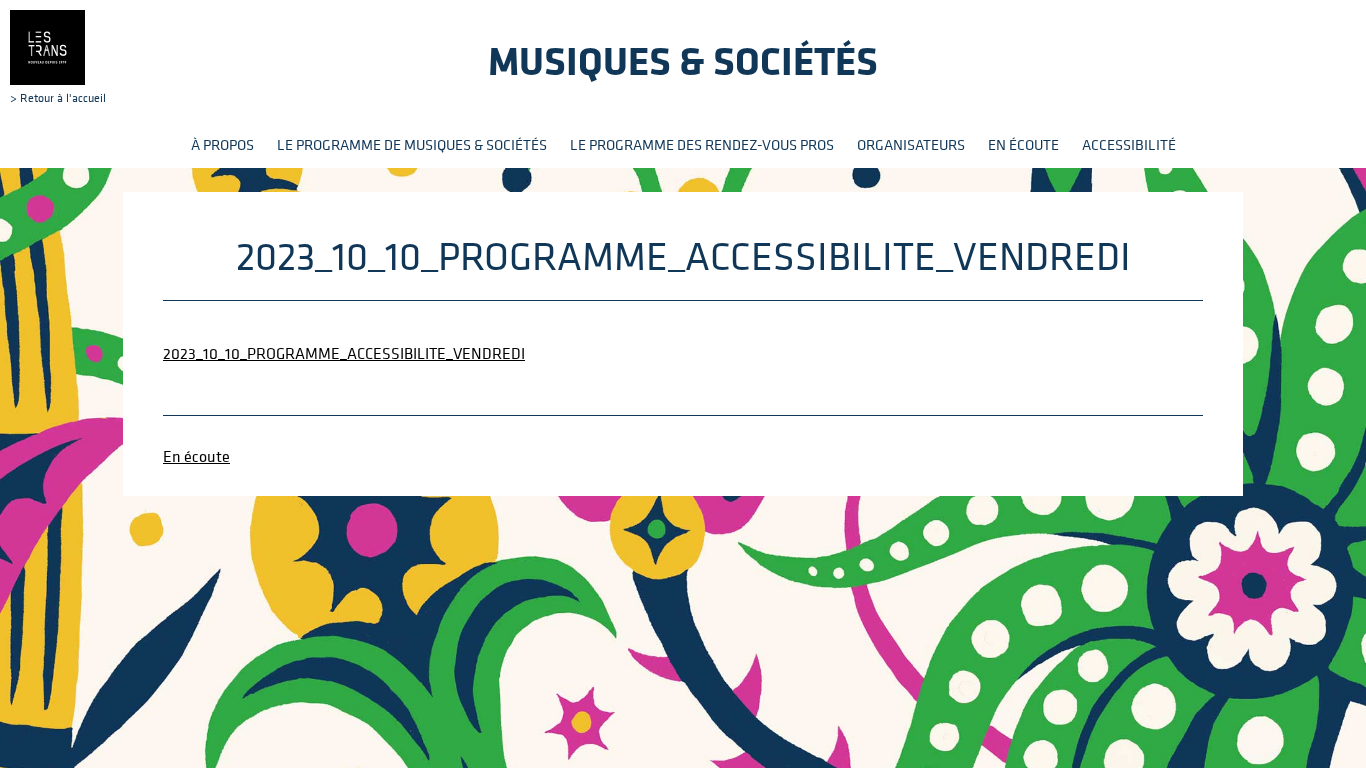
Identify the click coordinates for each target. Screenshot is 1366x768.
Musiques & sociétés (683, 60)
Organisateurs (911, 144)
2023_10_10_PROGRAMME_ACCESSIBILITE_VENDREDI (344, 353)
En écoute (1023, 144)
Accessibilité (1129, 144)
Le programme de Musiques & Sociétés (412, 144)
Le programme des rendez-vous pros (702, 144)
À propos (222, 144)
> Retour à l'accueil (58, 97)
